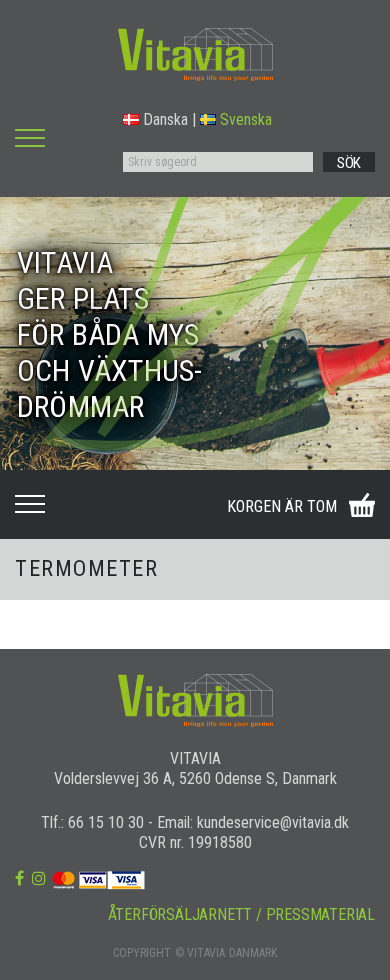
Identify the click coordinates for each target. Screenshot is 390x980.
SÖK (349, 163)
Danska (165, 119)
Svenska (246, 119)
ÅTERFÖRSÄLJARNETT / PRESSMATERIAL (241, 914)
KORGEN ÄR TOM (282, 506)
